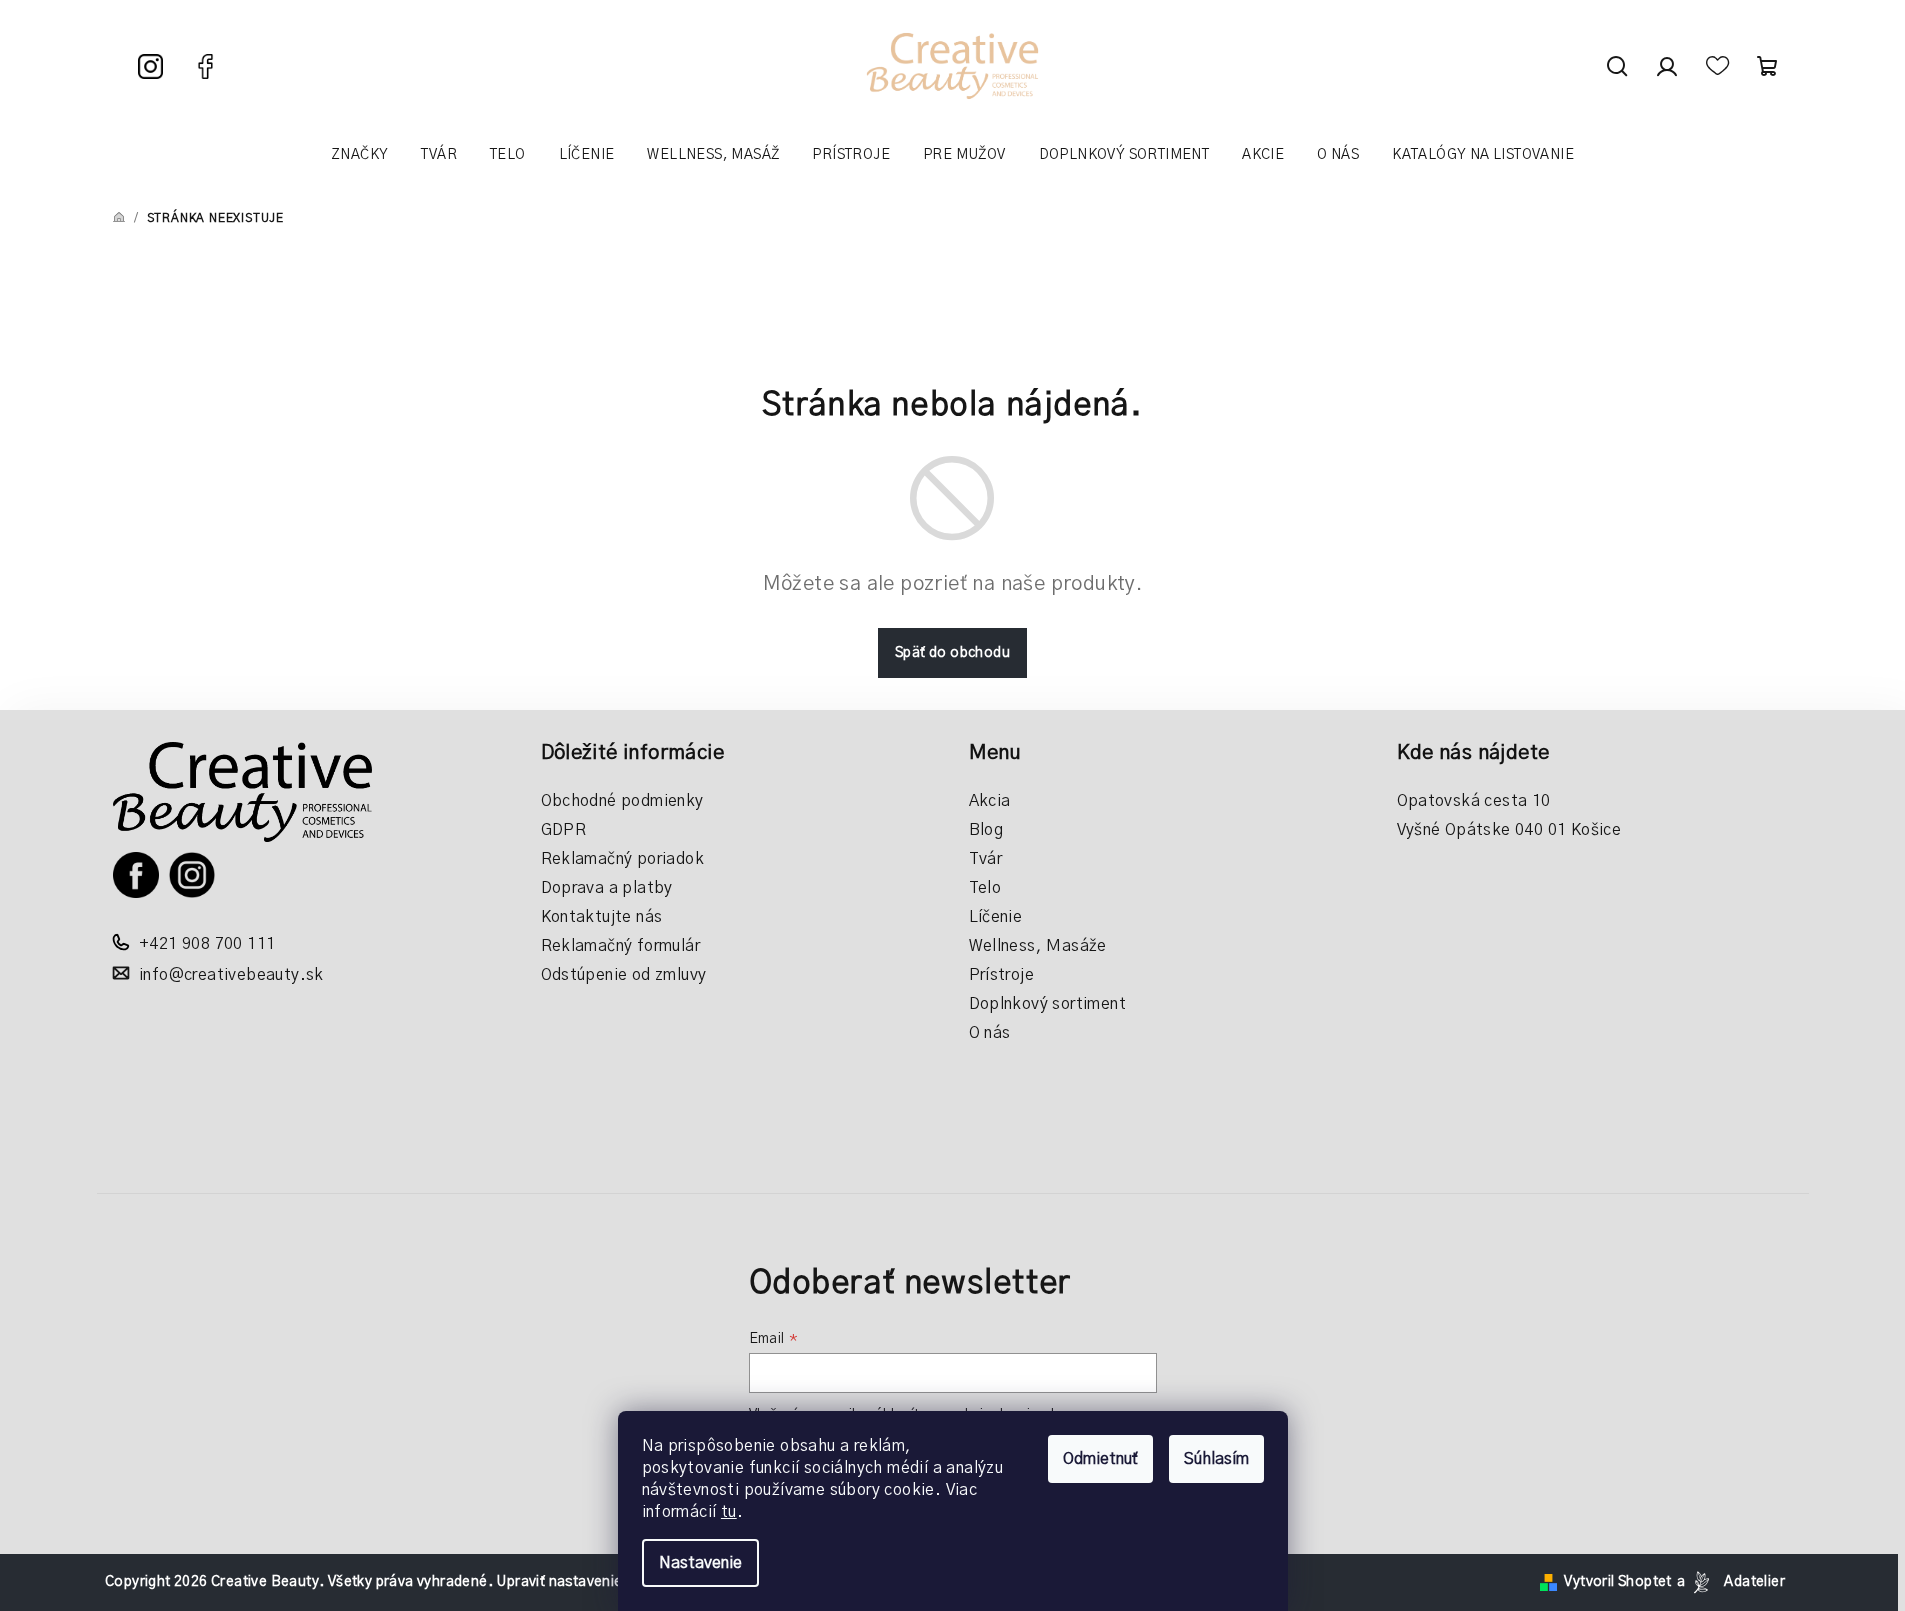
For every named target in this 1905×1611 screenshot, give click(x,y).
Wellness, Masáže (1038, 946)
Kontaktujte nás (602, 917)
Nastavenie (700, 1563)
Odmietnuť (1100, 1459)
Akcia (990, 801)
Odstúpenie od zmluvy (624, 975)
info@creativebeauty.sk (231, 975)
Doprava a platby (607, 888)
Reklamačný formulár (621, 946)
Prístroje (1002, 975)
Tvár (986, 859)
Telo (985, 888)
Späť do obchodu (952, 653)
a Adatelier (1731, 1582)
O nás (990, 1033)
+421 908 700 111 (207, 944)
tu (729, 1512)
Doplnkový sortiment (1048, 1004)
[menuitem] (359, 155)
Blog (986, 830)
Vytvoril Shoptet (1617, 1582)
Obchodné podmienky (622, 801)
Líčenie (996, 917)
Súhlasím (1216, 1459)
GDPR (564, 830)
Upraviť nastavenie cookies (587, 1582)
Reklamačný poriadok (623, 859)
